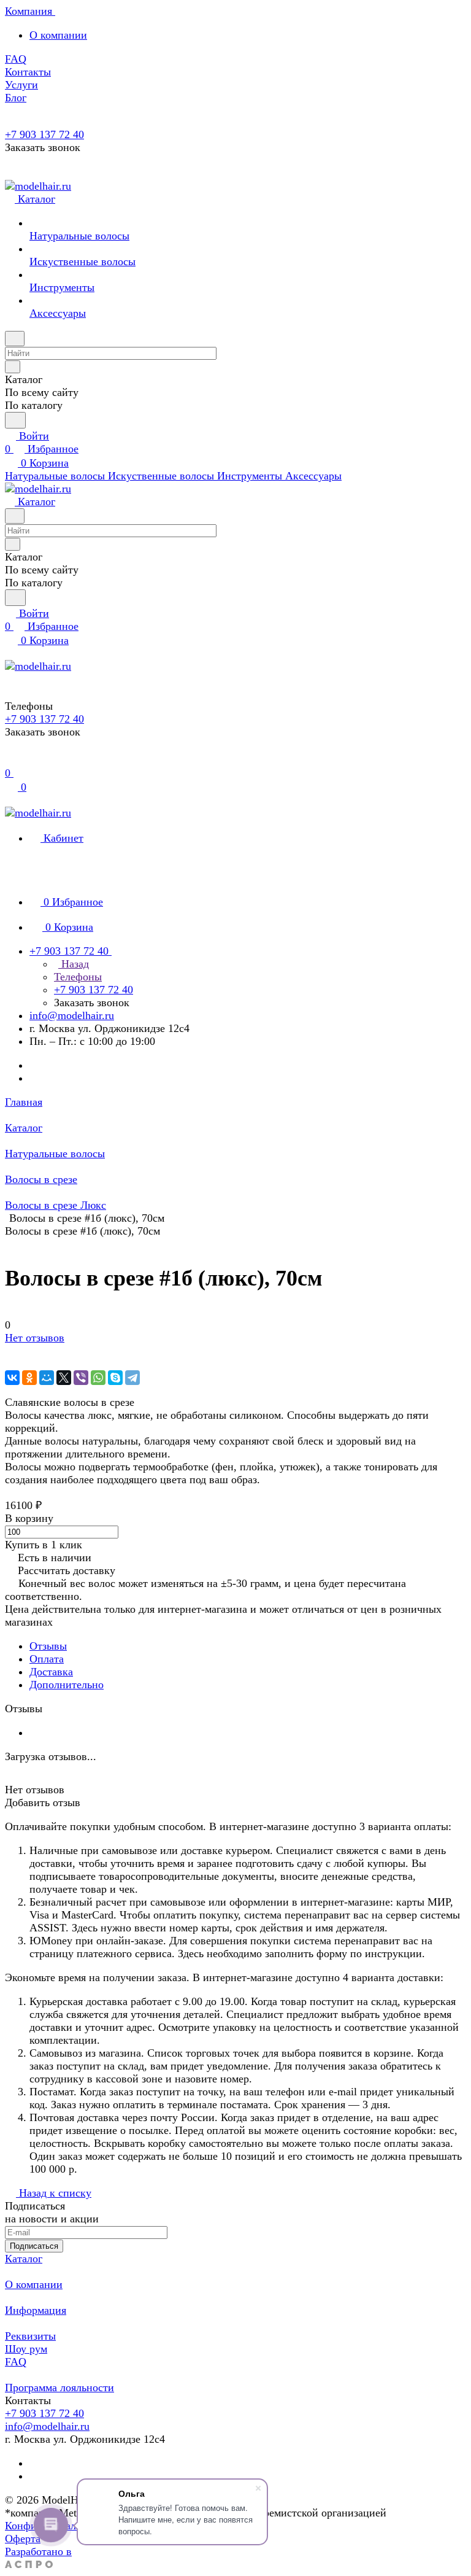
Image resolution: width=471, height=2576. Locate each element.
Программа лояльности (59, 2388)
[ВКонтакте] (12, 1378)
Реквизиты (30, 2336)
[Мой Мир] (47, 1378)
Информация (36, 2310)
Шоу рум (26, 2349)
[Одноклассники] (29, 1378)
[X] (64, 1378)
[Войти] (10, 760)
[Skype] (115, 1378)
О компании (58, 35)
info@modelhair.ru (72, 1015)
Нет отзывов (35, 1338)
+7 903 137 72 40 (44, 134)
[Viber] (81, 1378)
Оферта (23, 2539)
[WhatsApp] (98, 1378)
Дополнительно (67, 1685)
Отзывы (48, 1646)
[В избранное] (10, 1351)
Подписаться (34, 2246)
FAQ (16, 2362)
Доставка (51, 1672)
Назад (74, 964)
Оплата (47, 1659)
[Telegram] (132, 1378)
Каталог (24, 2259)
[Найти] (15, 420)
